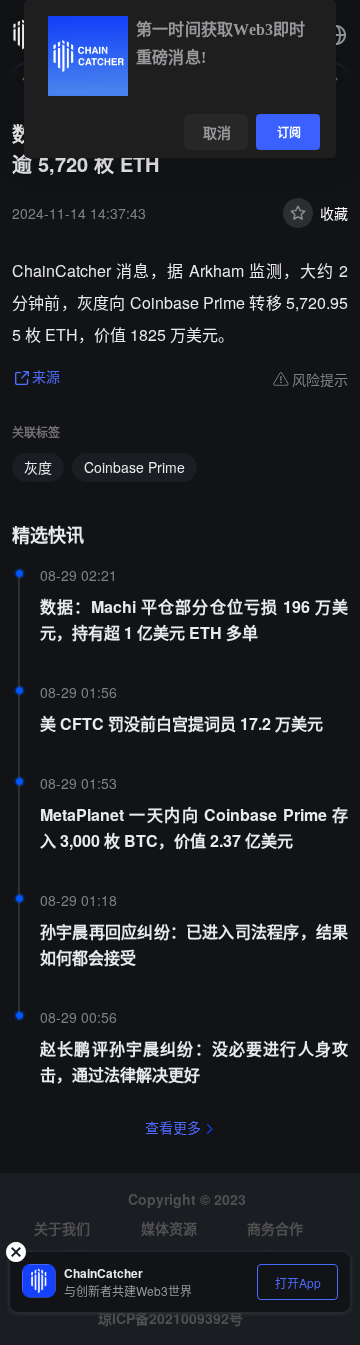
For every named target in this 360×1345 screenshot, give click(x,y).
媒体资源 (169, 1228)
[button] (336, 35)
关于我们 (62, 1228)
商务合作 (275, 1228)
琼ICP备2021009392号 (170, 1318)
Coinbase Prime (134, 467)
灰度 (38, 467)
